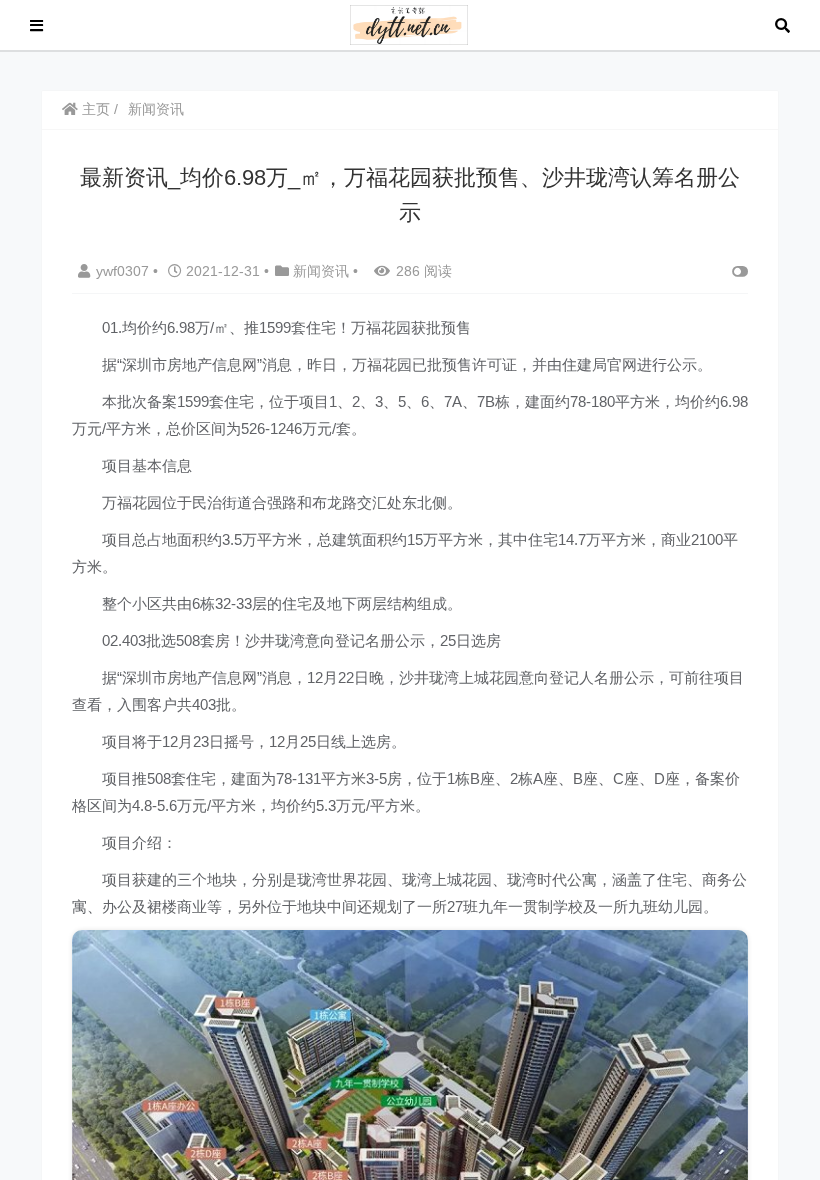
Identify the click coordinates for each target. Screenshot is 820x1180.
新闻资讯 (156, 109)
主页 (94, 109)
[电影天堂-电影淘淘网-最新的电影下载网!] (409, 23)
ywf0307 (124, 271)
